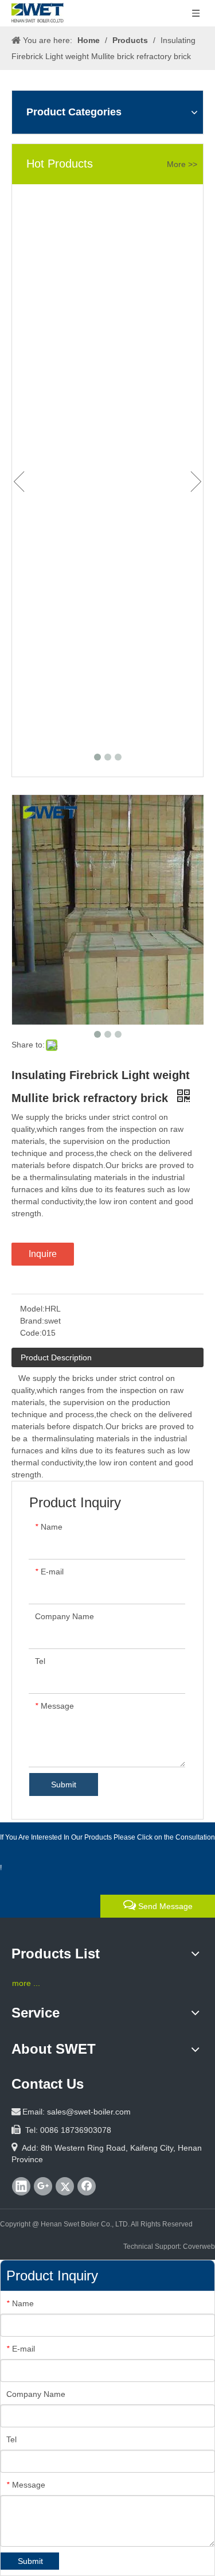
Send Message (164, 1906)
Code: (31, 1333)
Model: (32, 1309)
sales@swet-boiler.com (89, 2112)
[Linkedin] (21, 2186)
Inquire (43, 1254)
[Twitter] (65, 2186)
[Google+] (43, 2186)
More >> (182, 164)
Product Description (56, 1357)
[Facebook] (87, 2186)
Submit (64, 1784)
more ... (26, 1983)
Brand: (32, 1321)
